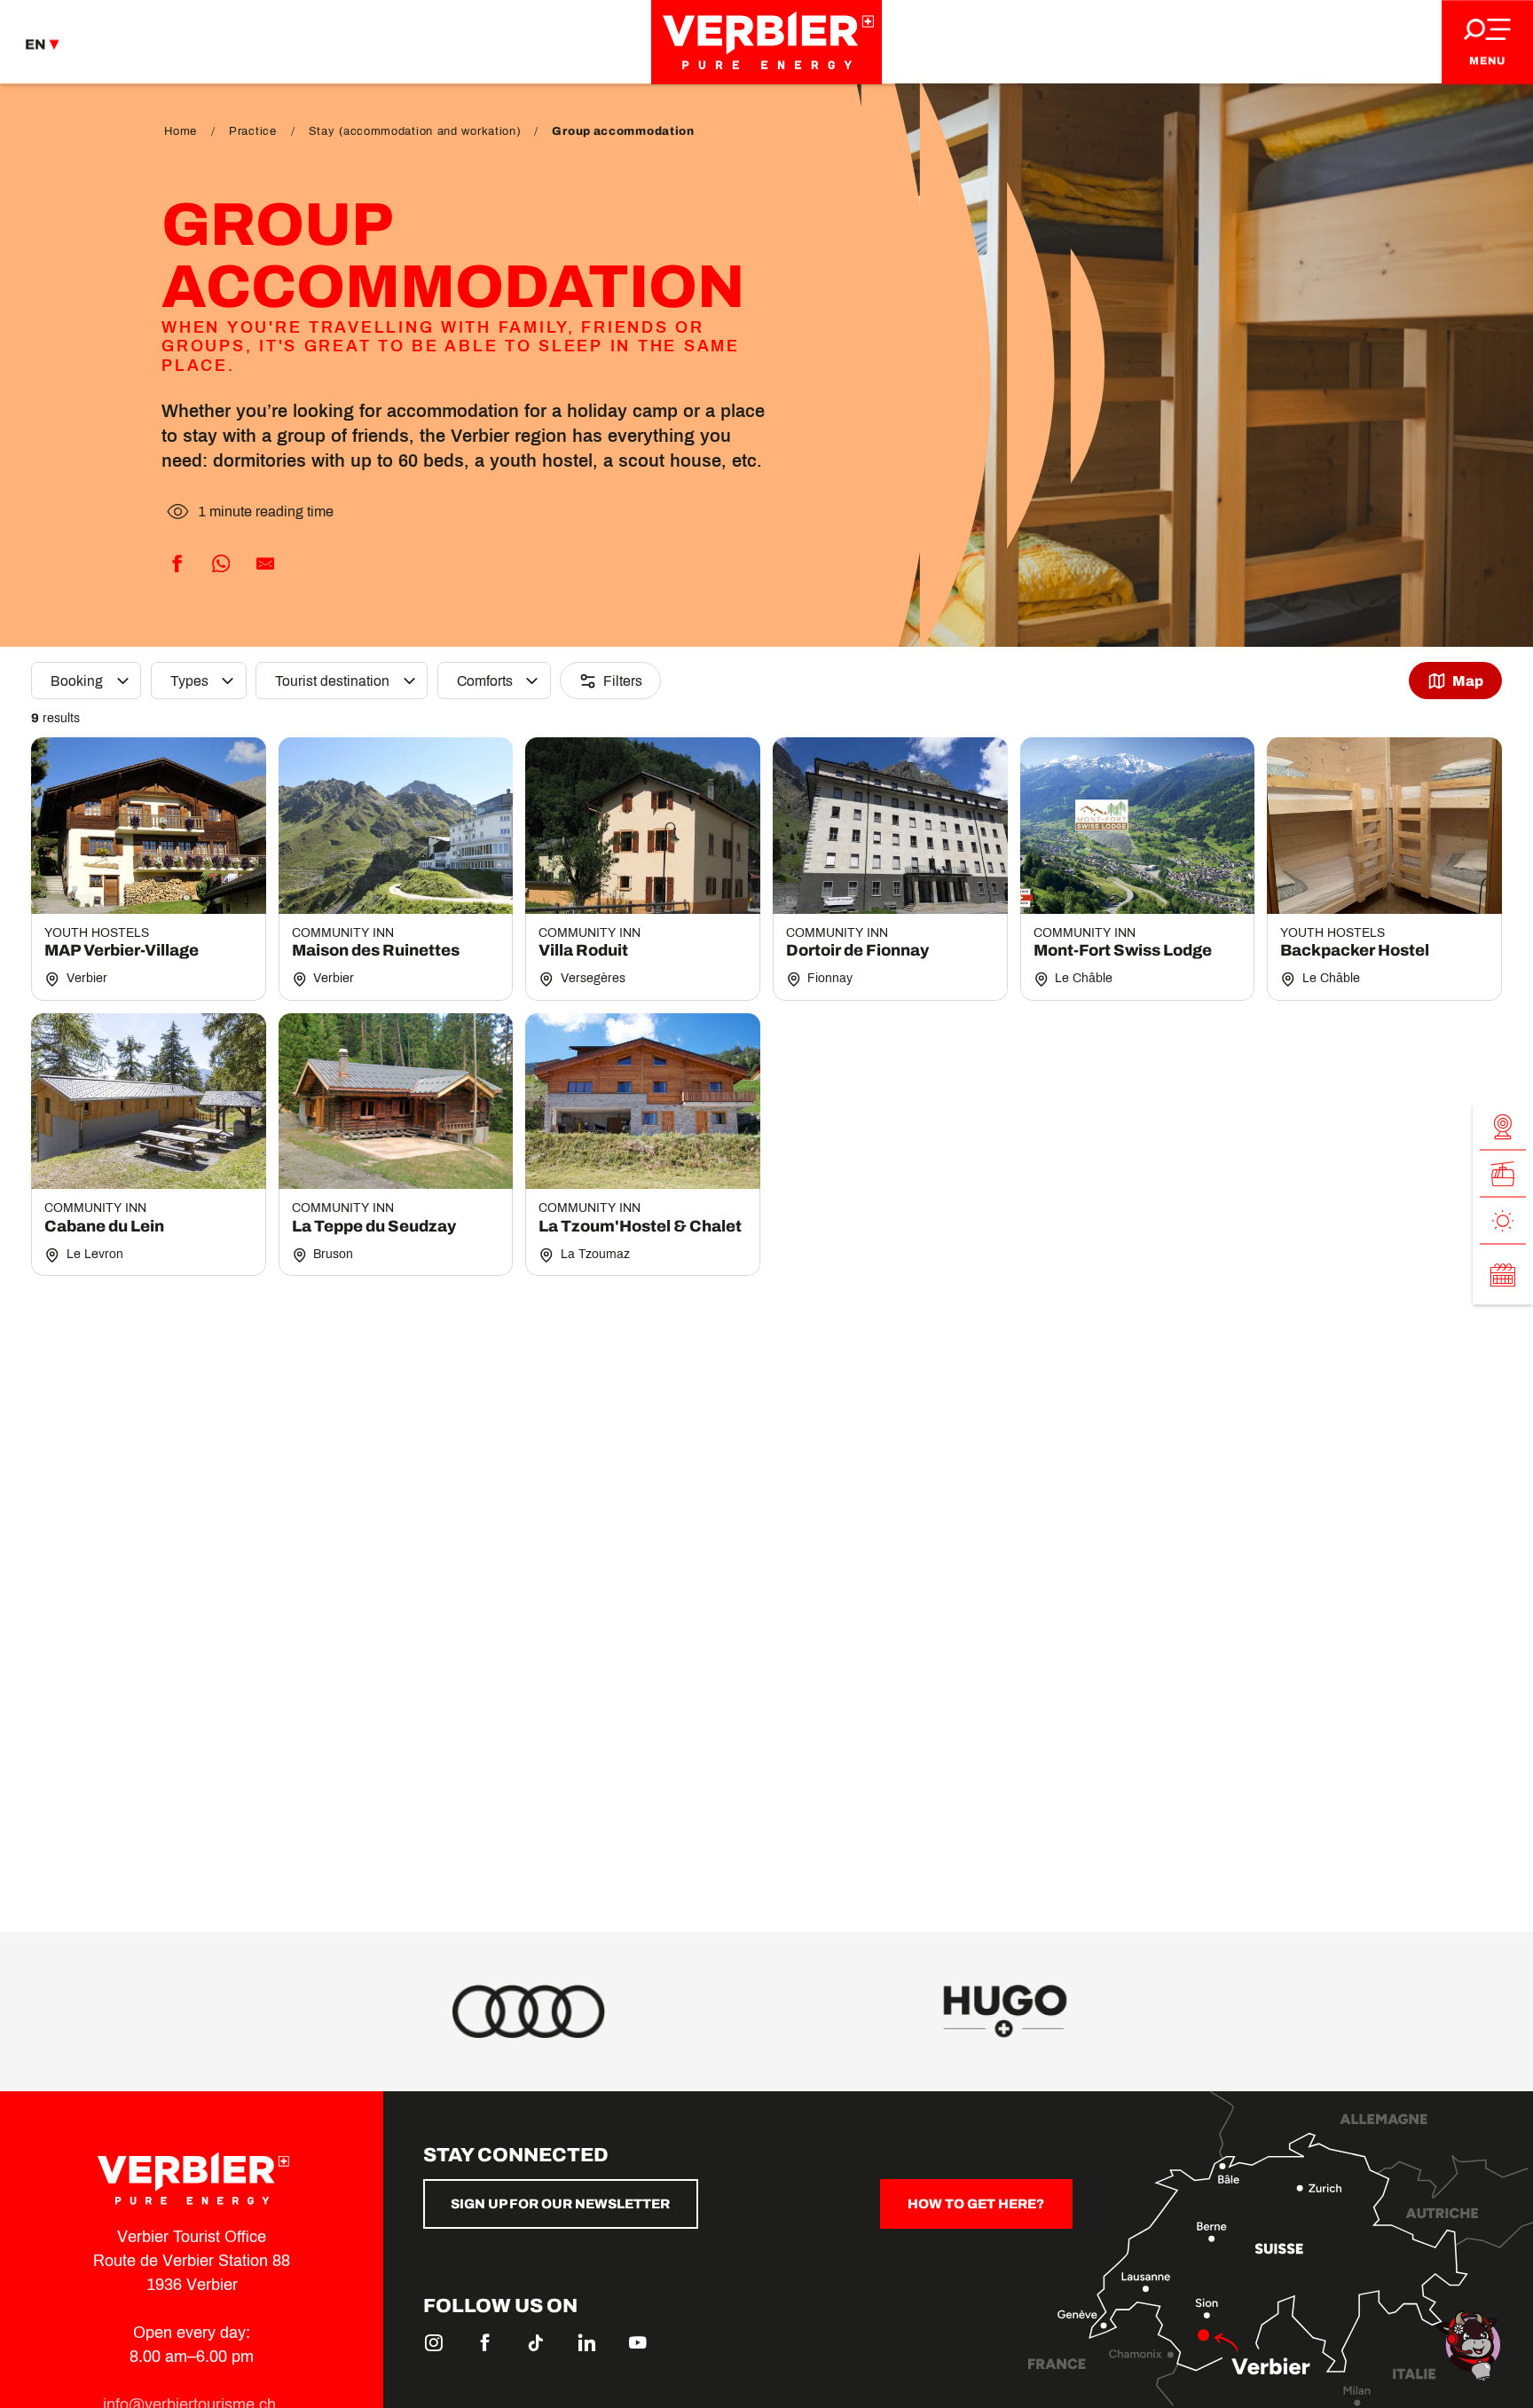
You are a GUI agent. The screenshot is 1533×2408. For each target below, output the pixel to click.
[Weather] (1503, 1221)
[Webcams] (1503, 1127)
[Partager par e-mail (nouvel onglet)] (265, 565)
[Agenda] (1503, 1275)
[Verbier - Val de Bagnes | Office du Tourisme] (766, 42)
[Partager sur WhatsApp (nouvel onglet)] (221, 565)
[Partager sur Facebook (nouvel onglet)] (177, 565)
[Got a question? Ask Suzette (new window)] (1471, 2345)
